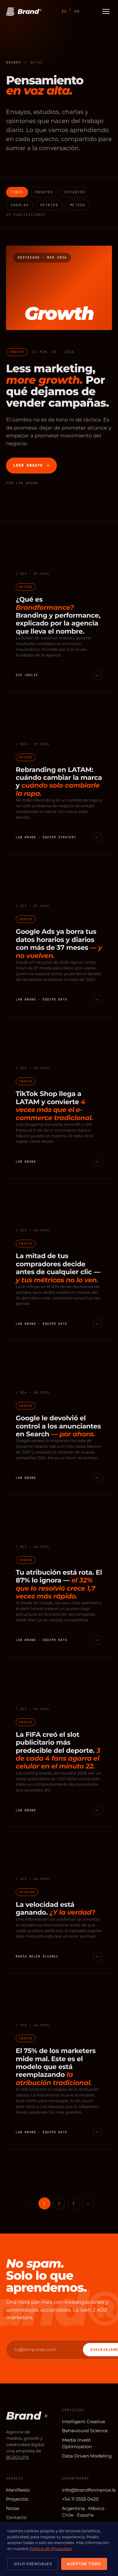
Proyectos (17, 2499)
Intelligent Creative (84, 2422)
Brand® (13, 63)
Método (78, 205)
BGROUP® (17, 2457)
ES (64, 11)
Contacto (16, 2517)
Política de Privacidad (51, 2549)
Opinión (49, 205)
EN (77, 11)
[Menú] (106, 11)
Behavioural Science (85, 2431)
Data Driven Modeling (87, 2456)
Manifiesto (18, 2490)
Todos (17, 192)
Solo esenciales (33, 2564)
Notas (13, 2508)
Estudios (75, 192)
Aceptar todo (84, 2564)
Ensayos (44, 192)
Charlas (20, 205)
